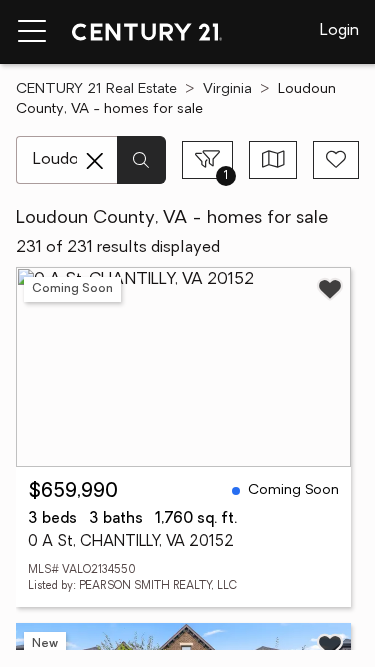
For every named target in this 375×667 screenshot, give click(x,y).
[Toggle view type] (273, 160)
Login (339, 31)
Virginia (227, 89)
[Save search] (336, 160)
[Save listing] (330, 289)
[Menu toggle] (32, 32)
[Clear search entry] (95, 161)
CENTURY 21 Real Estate (96, 89)
